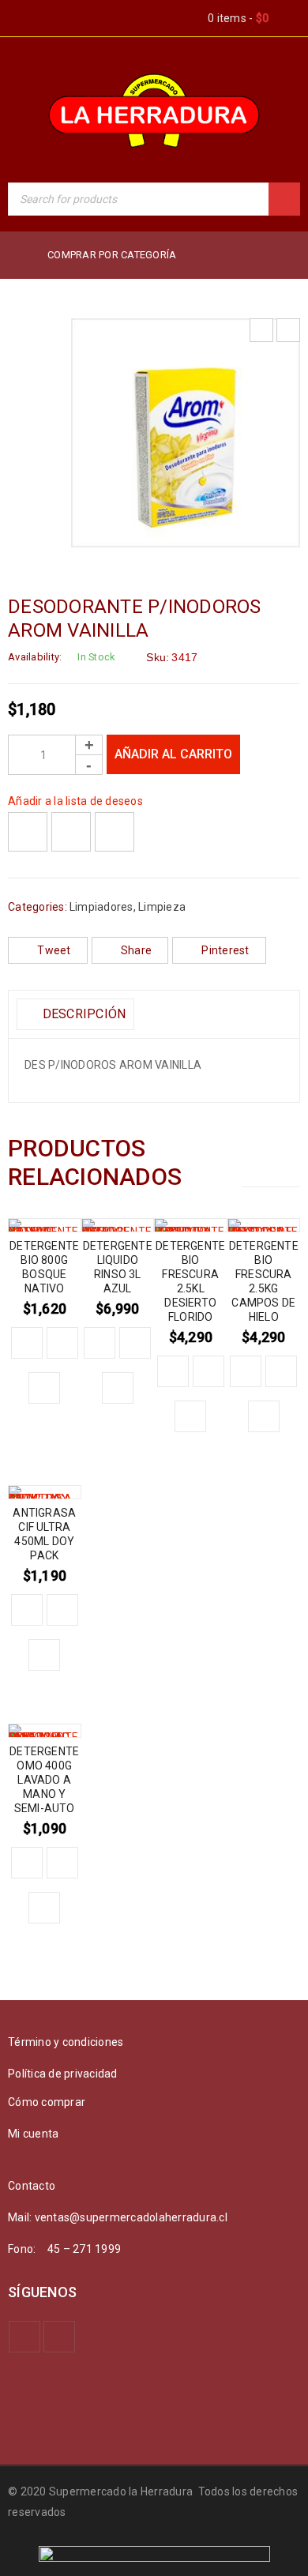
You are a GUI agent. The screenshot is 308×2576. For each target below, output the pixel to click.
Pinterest (225, 950)
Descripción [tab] (82, 1014)
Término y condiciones (66, 2042)
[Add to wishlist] (28, 832)
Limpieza (162, 907)
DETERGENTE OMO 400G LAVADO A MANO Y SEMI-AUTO (44, 1780)
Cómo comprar (47, 2102)
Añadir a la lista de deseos (75, 801)
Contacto (32, 2186)
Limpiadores (101, 907)
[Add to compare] (71, 832)
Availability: (35, 657)
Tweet (54, 950)
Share (136, 950)
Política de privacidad (63, 2074)
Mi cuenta (33, 2134)
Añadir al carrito (173, 754)
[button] (27, 1343)
